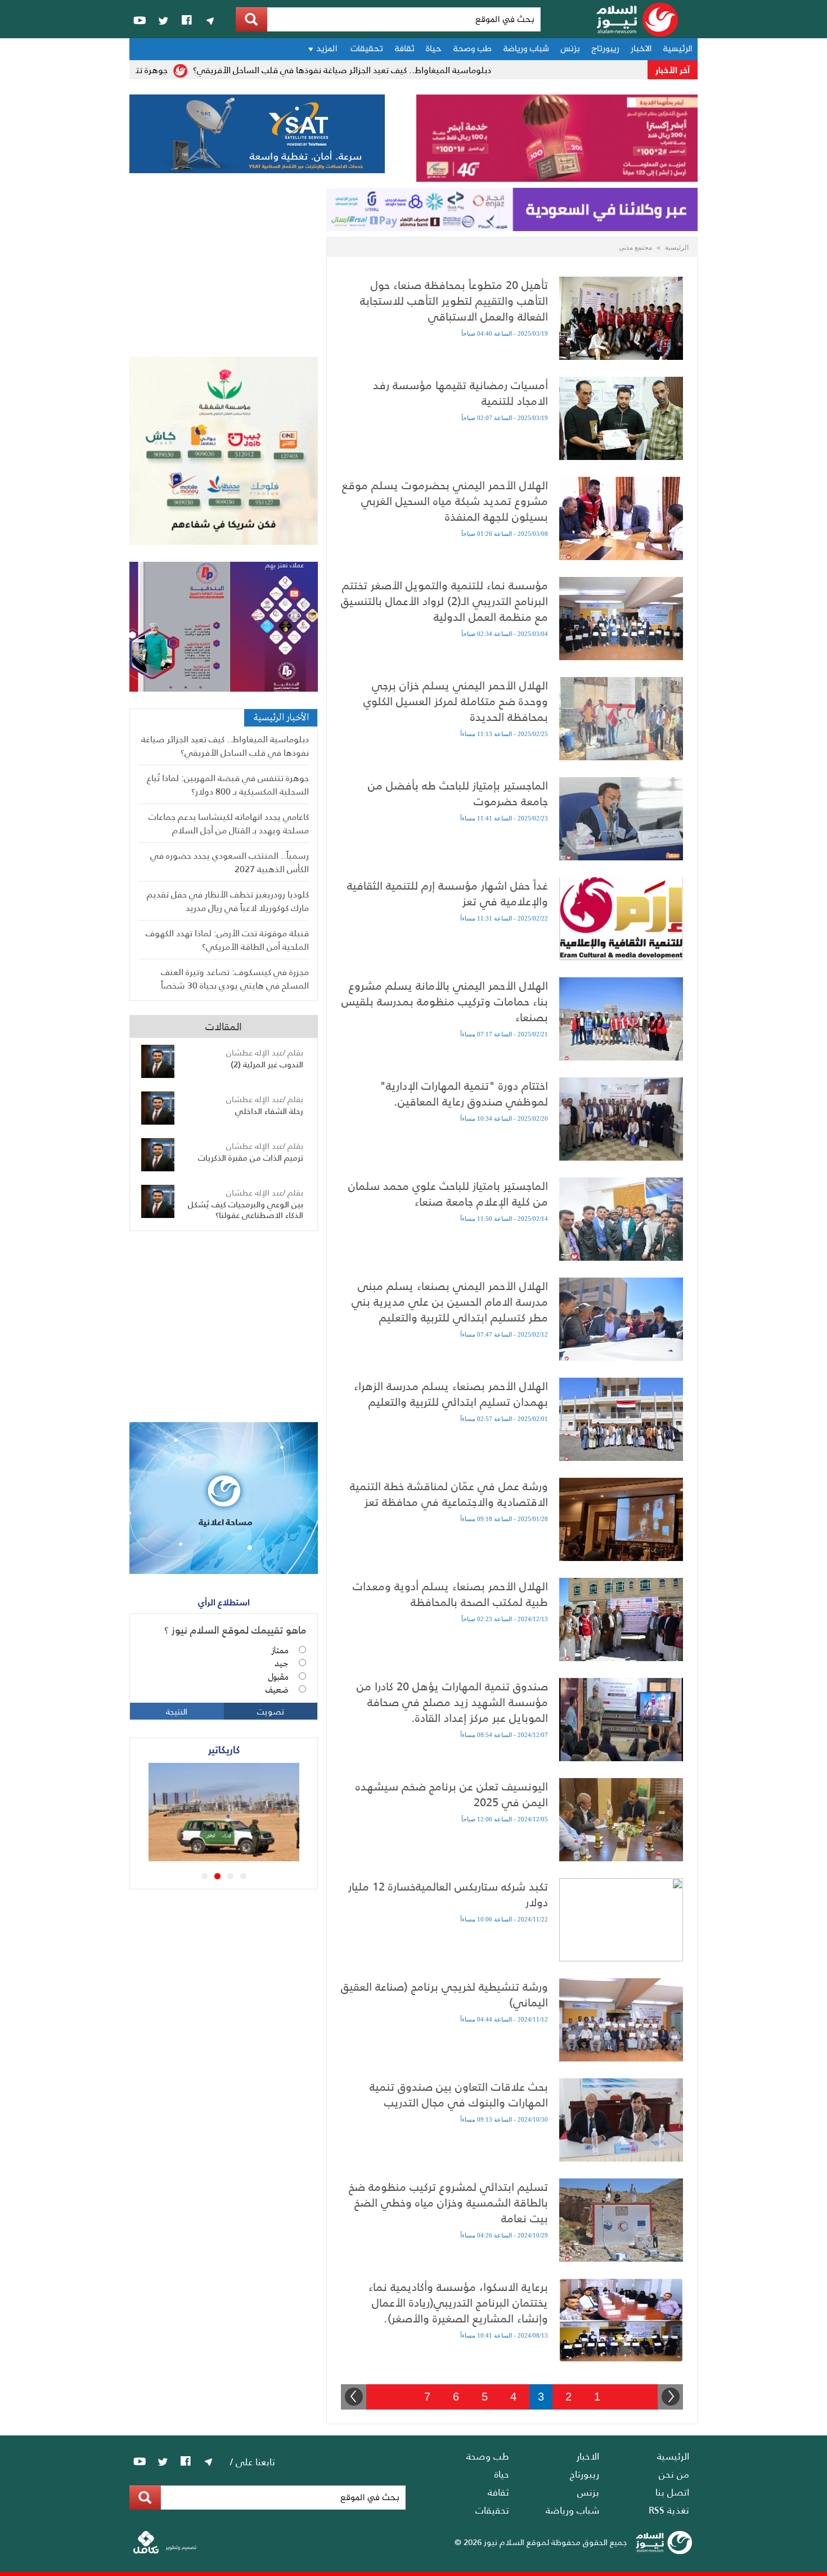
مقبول (278, 1677)
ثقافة (404, 49)
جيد (282, 1664)
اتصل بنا (672, 2492)
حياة (434, 49)
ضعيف (277, 1690)
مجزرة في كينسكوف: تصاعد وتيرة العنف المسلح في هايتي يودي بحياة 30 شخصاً (235, 978)
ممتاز (280, 1651)
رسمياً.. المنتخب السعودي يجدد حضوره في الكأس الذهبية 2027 (230, 862)
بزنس (570, 49)
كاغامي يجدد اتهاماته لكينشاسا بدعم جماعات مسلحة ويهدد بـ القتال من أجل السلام (229, 823)
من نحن (674, 2474)
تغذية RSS (669, 2510)
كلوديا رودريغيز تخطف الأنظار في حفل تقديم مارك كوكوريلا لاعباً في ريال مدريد (228, 901)
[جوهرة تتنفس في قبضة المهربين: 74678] (258, 1857)
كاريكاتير (224, 1749)
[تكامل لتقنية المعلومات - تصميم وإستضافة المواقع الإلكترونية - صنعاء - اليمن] (165, 2551)
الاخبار (641, 49)
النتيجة (177, 1711)
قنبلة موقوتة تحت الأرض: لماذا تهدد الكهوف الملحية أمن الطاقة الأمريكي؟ (227, 939)
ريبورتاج (605, 49)
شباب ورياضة (526, 49)
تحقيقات (367, 49)
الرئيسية (677, 49)
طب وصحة (472, 49)
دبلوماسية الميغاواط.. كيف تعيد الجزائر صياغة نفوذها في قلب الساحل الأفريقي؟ (384, 69)
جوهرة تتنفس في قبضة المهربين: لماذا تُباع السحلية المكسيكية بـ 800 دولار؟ (228, 784)
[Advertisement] (223, 272)
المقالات (224, 1026)
